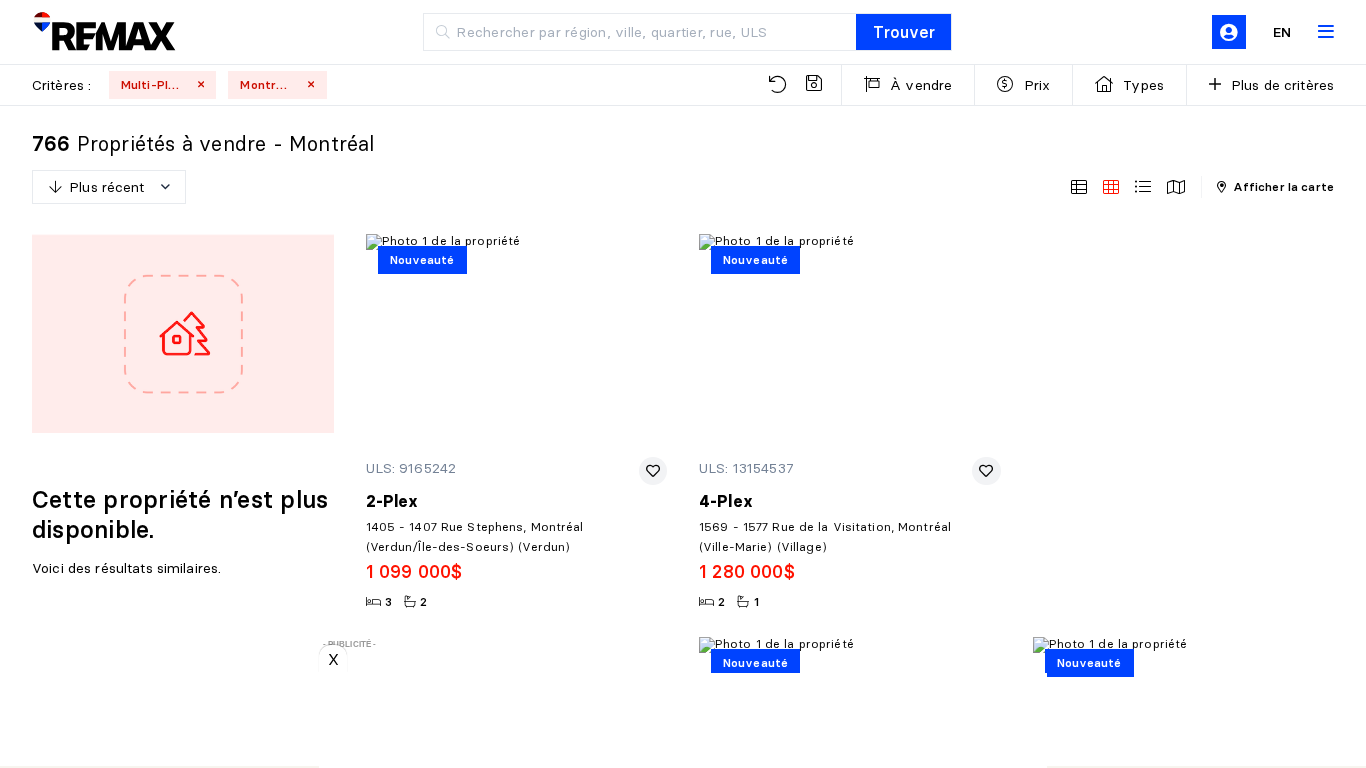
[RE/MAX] (104, 32)
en (1282, 32)
